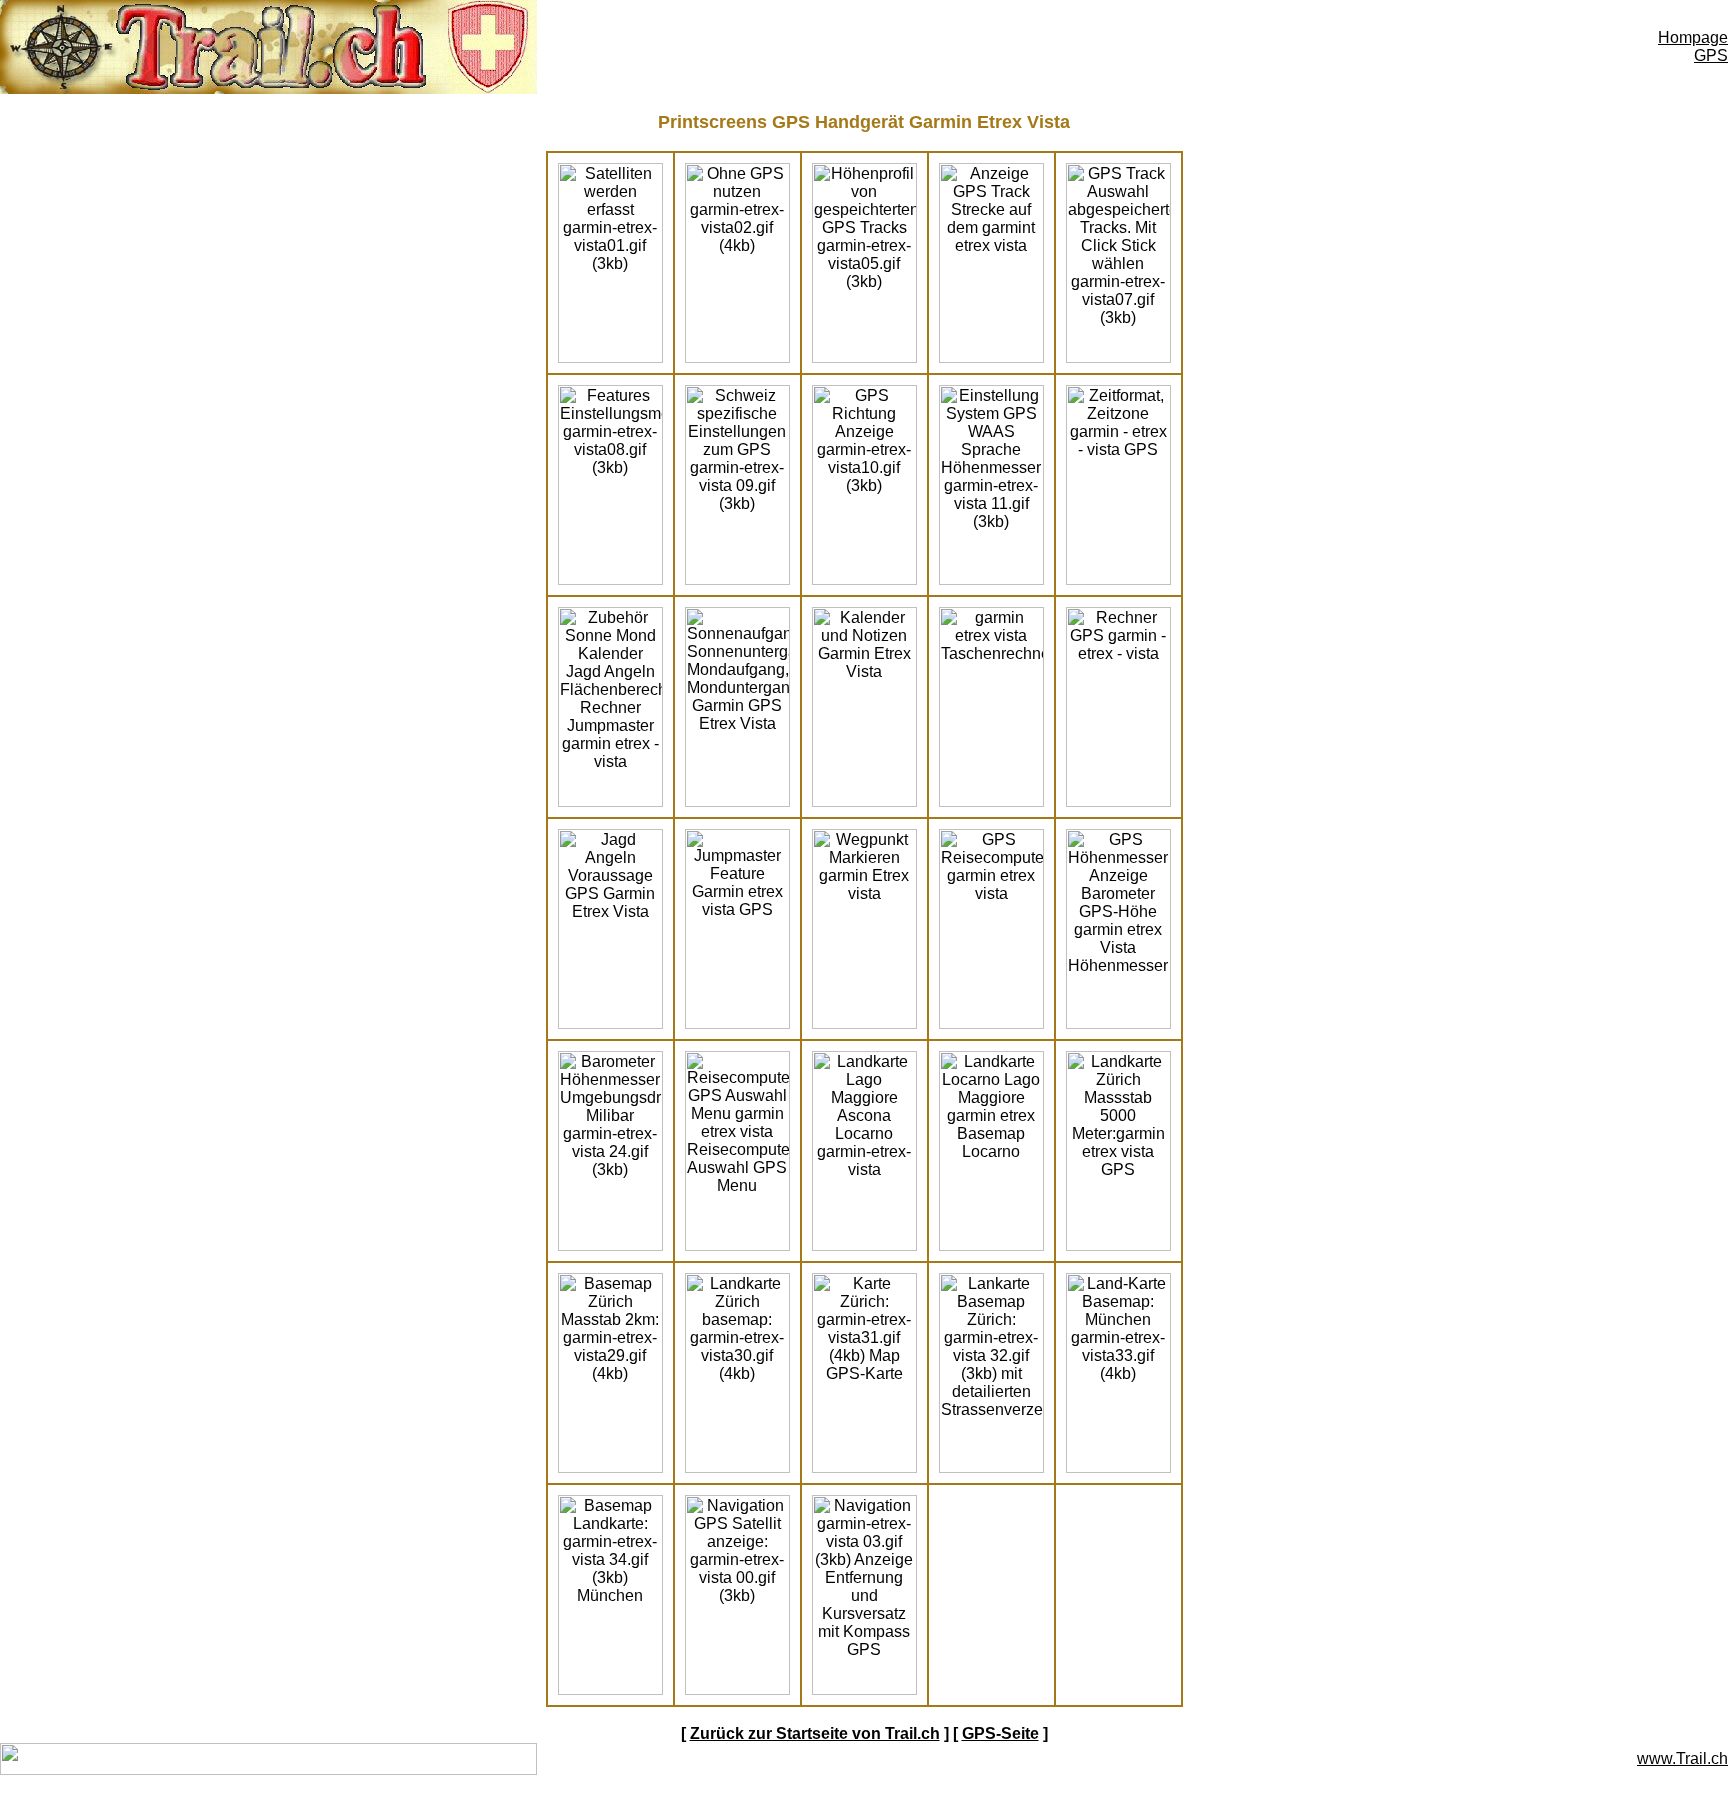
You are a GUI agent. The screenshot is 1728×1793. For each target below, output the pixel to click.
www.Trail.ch (1682, 1758)
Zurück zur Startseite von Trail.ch (815, 1733)
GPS (1711, 55)
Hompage (1693, 37)
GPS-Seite (1000, 1733)
